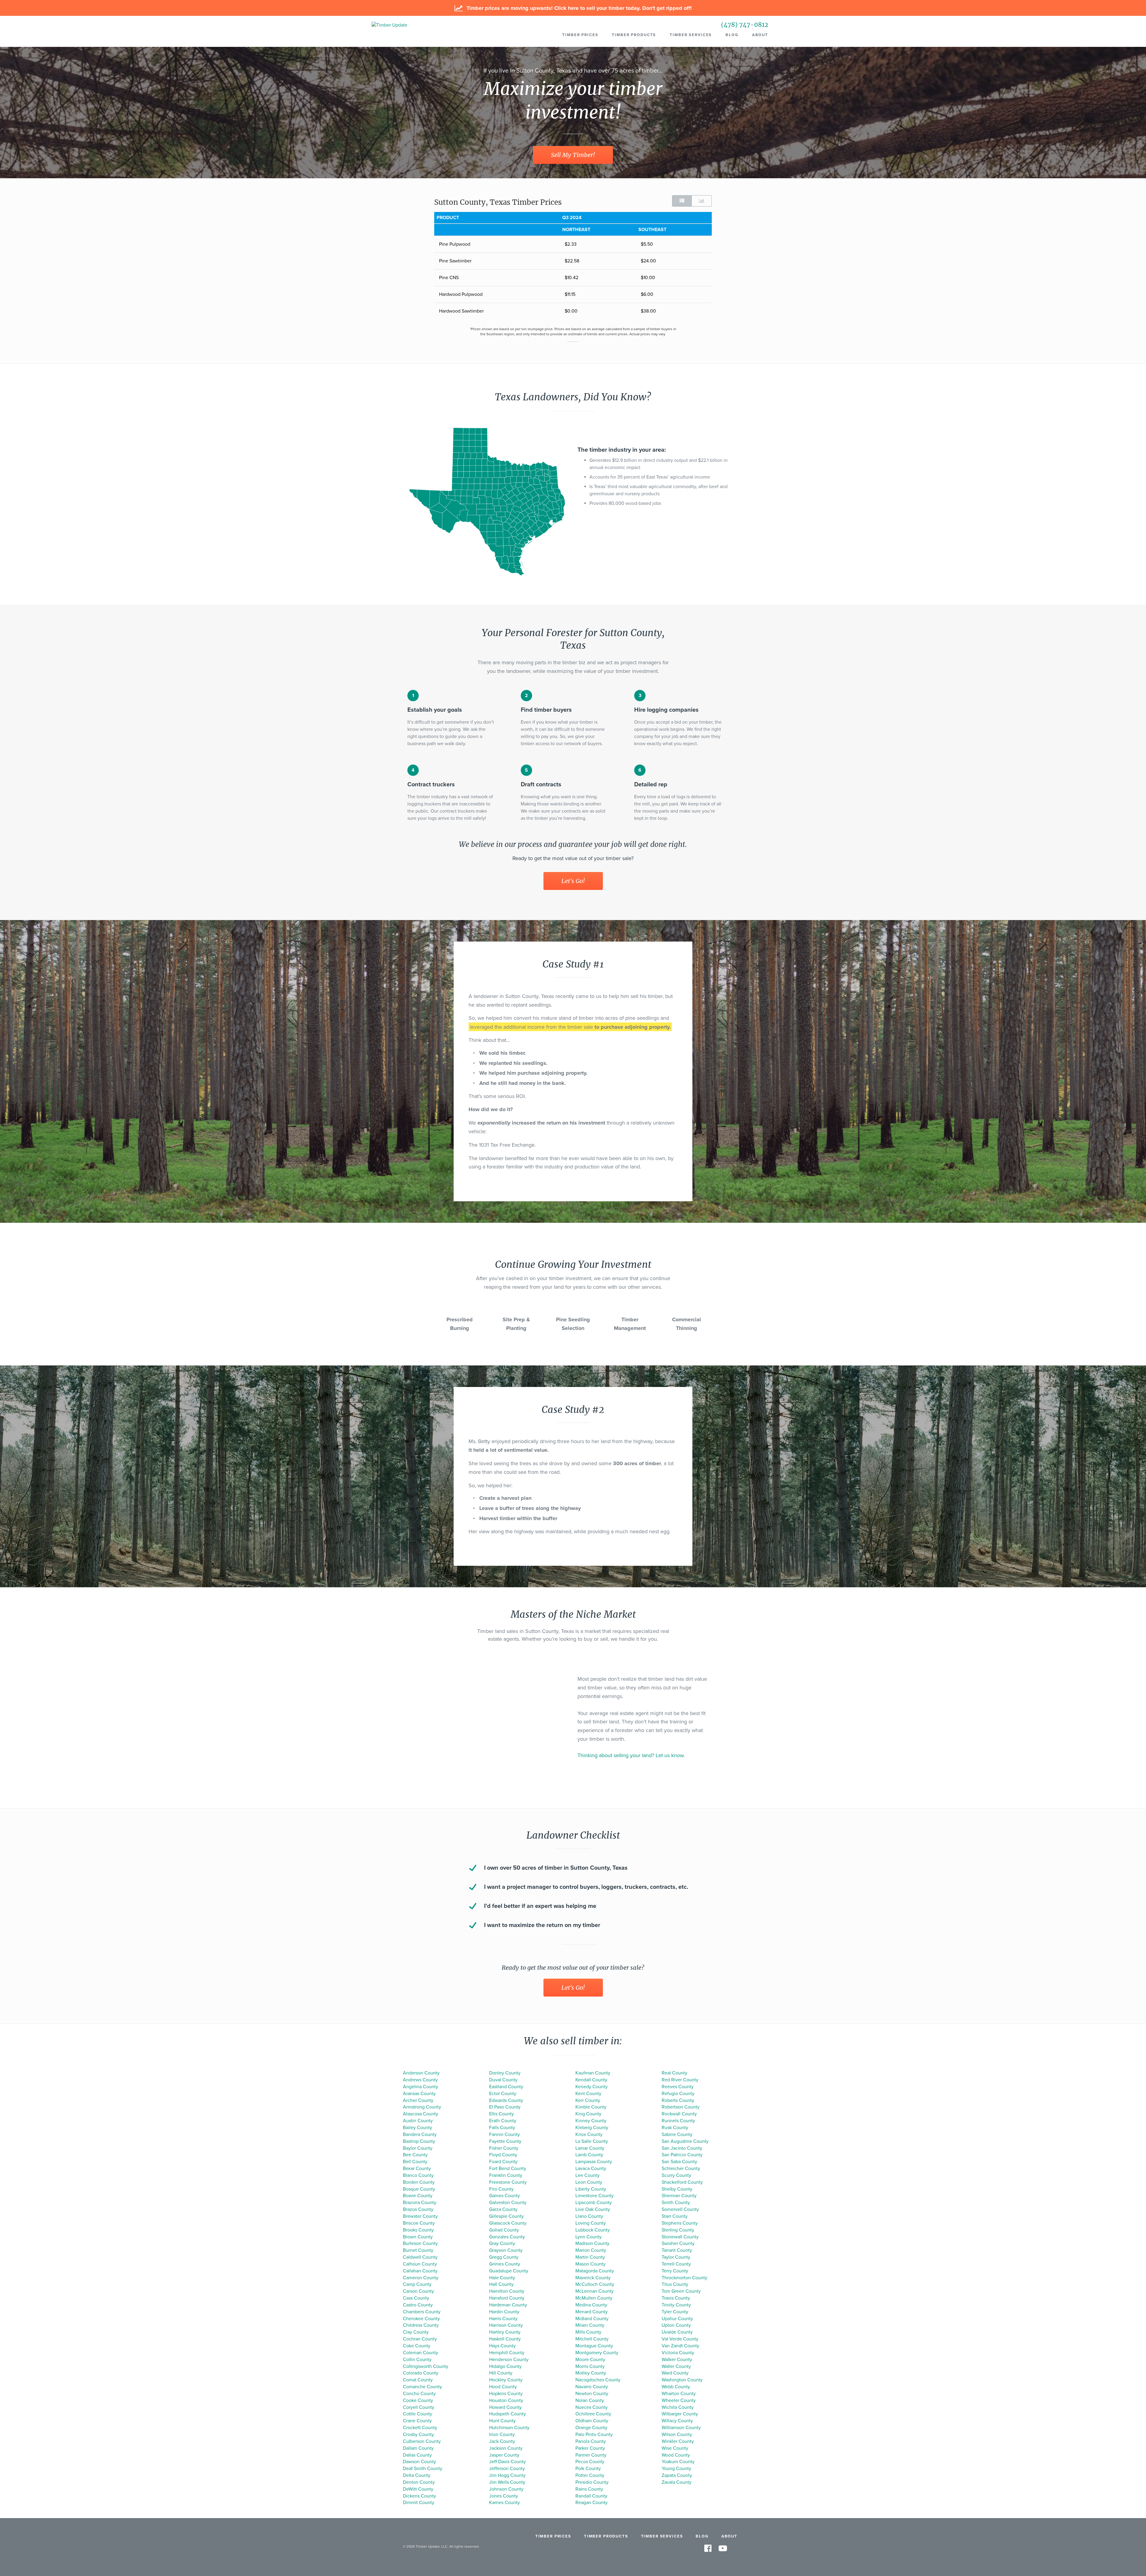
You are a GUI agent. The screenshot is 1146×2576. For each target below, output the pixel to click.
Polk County (588, 2469)
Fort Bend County (508, 2169)
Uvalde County (677, 2332)
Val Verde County (680, 2339)
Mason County (590, 2264)
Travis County (676, 2298)
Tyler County (675, 2312)
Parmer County (591, 2455)
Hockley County (506, 2380)
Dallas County (417, 2455)
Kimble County (591, 2107)
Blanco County (418, 2175)
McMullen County (594, 2298)
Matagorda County (595, 2271)
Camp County (417, 2284)
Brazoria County (420, 2203)
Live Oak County (593, 2209)
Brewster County (420, 2216)
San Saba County (679, 2162)
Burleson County (420, 2243)
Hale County (502, 2278)
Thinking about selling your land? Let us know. (631, 1755)
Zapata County (677, 2475)
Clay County (416, 2332)
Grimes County (505, 2264)
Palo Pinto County (594, 2434)
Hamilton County (507, 2291)
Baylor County (418, 2148)
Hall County (501, 2284)
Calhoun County (420, 2264)
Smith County (676, 2203)
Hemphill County (507, 2353)
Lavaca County (591, 2169)
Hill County (501, 2373)
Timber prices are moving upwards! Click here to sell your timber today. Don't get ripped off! (578, 8)
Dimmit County (419, 2503)
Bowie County (418, 2196)
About (760, 35)
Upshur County (677, 2319)
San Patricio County (682, 2155)
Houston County (506, 2400)
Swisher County (678, 2243)
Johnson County (506, 2489)
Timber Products (634, 35)
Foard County (503, 2162)
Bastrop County (419, 2141)
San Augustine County (685, 2141)
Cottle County (418, 2414)
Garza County (503, 2209)
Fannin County (505, 2134)
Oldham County (592, 2421)
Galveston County (508, 2203)
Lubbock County (593, 2230)
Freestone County (508, 2182)
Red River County (680, 2080)
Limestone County (594, 2196)
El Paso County (505, 2107)
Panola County (591, 2441)
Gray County (502, 2243)
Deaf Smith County (423, 2469)
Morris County (590, 2366)
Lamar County (590, 2148)
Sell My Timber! (573, 155)
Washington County (682, 2380)
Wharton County (679, 2394)
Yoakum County (678, 2462)
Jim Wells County (507, 2482)
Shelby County (677, 2189)
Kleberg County (592, 2128)
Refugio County (678, 2094)
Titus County (675, 2284)
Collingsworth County (426, 2366)
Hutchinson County (509, 2428)
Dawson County (419, 2462)
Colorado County (421, 2373)
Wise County (675, 2448)
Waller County (676, 2366)
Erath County (503, 2121)
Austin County (418, 2121)
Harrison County (506, 2325)
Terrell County (676, 2264)
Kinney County (591, 2121)
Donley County (505, 2073)
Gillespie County (506, 2216)
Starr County (675, 2216)
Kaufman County (593, 2073)
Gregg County (504, 2257)
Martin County (590, 2257)
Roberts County (678, 2100)
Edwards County (506, 2100)
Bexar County (417, 2169)
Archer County (418, 2100)
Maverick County (593, 2278)
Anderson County (421, 2073)
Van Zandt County (680, 2346)
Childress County (421, 2325)
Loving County (591, 2223)
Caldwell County (420, 2257)
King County (588, 2114)
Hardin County (504, 2312)
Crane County (417, 2421)
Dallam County (418, 2448)
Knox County (589, 2134)
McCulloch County (595, 2284)
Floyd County (503, 2155)
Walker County (677, 2360)
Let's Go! (573, 881)
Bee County (415, 2155)
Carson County (418, 2291)
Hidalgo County (505, 2366)
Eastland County (506, 2087)
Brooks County (418, 2230)
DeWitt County (418, 2489)
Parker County (590, 2448)
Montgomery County (597, 2353)
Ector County (503, 2094)
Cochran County (420, 2339)
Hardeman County (508, 2305)
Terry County (675, 2271)
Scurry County (676, 2175)
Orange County (591, 2428)
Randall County (591, 2496)
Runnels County (678, 2121)
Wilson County (677, 2434)
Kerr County (588, 2100)
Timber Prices (580, 35)
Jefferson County (507, 2469)
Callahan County (420, 2271)
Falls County (502, 2128)
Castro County (418, 2305)
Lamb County (589, 2155)
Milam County (590, 2325)
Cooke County (418, 2400)
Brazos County (418, 2209)
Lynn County (589, 2237)
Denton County (419, 2482)
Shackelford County (682, 2182)
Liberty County (591, 2189)
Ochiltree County (593, 2414)
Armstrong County (422, 2107)
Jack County (502, 2441)
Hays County (502, 2346)
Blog (732, 35)
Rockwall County (679, 2114)
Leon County (589, 2182)
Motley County (591, 2373)
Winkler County (678, 2441)
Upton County (676, 2325)
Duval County (503, 2080)
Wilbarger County (680, 2414)
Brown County (418, 2237)
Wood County (676, 2455)
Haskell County (505, 2339)
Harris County (503, 2319)
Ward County (675, 2373)
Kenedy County (592, 2087)
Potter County (590, 2475)
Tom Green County (681, 2291)
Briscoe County (419, 2223)
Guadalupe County (509, 2271)
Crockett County (420, 2428)
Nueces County (592, 2407)
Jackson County (506, 2448)
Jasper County (504, 2455)
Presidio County (592, 2482)
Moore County (590, 2360)
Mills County (588, 2332)
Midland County (592, 2319)
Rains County (589, 2489)
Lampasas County (594, 2162)
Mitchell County (592, 2339)
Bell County (415, 2162)
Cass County (416, 2298)
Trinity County (676, 2305)
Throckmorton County (684, 2278)
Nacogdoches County (598, 2380)
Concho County (419, 2394)
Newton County (592, 2394)
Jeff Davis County (507, 2462)
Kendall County (591, 2080)
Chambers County (422, 2312)
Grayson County (506, 2250)
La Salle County (592, 2141)
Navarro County (592, 2387)
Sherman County (679, 2196)
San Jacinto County (682, 2148)
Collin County (417, 2360)
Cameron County (421, 2278)
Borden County (419, 2182)
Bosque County (419, 2189)
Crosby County (418, 2434)
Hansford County (507, 2298)
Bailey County (418, 2128)
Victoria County (678, 2353)
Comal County (418, 2380)
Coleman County (420, 2353)
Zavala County (677, 2482)
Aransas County (419, 2094)
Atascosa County (420, 2114)
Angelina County (420, 2087)
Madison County (592, 2243)
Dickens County (419, 2496)
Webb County (676, 2387)
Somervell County (680, 2209)
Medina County (591, 2305)
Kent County (588, 2094)
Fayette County (505, 2141)
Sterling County (678, 2230)
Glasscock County (508, 2223)
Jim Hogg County (507, 2475)
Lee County (587, 2175)
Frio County (501, 2189)
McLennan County (594, 2291)
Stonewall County (680, 2237)
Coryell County (419, 2407)
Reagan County (592, 2503)
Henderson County (509, 2360)
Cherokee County (421, 2319)
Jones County (504, 2496)
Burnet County (418, 2250)
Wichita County (678, 2407)
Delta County (417, 2475)
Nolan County (590, 2400)
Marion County (591, 2250)
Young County (676, 2469)
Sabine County (677, 2134)
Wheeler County (679, 2400)
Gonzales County (507, 2237)
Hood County (503, 2387)
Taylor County (676, 2257)
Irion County (502, 2434)
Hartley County (505, 2332)
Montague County (594, 2346)
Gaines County (505, 2196)
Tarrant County (677, 2250)
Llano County (589, 2216)
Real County (674, 2073)
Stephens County (680, 2223)
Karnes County (505, 2503)
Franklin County (506, 2175)
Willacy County (677, 2421)
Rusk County (675, 2128)
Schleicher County (681, 2169)
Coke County (417, 2346)
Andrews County (420, 2080)
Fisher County (504, 2148)
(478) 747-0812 (745, 25)
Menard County (592, 2312)
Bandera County (420, 2134)
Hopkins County (506, 2394)
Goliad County (504, 2230)
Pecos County (590, 2462)
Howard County (505, 2407)
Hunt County (502, 2421)
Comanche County (422, 2387)
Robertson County (681, 2107)
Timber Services (691, 35)
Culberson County (422, 2441)
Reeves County (678, 2087)
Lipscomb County (594, 2203)
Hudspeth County (507, 2414)
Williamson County (681, 2428)
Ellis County (502, 2114)
